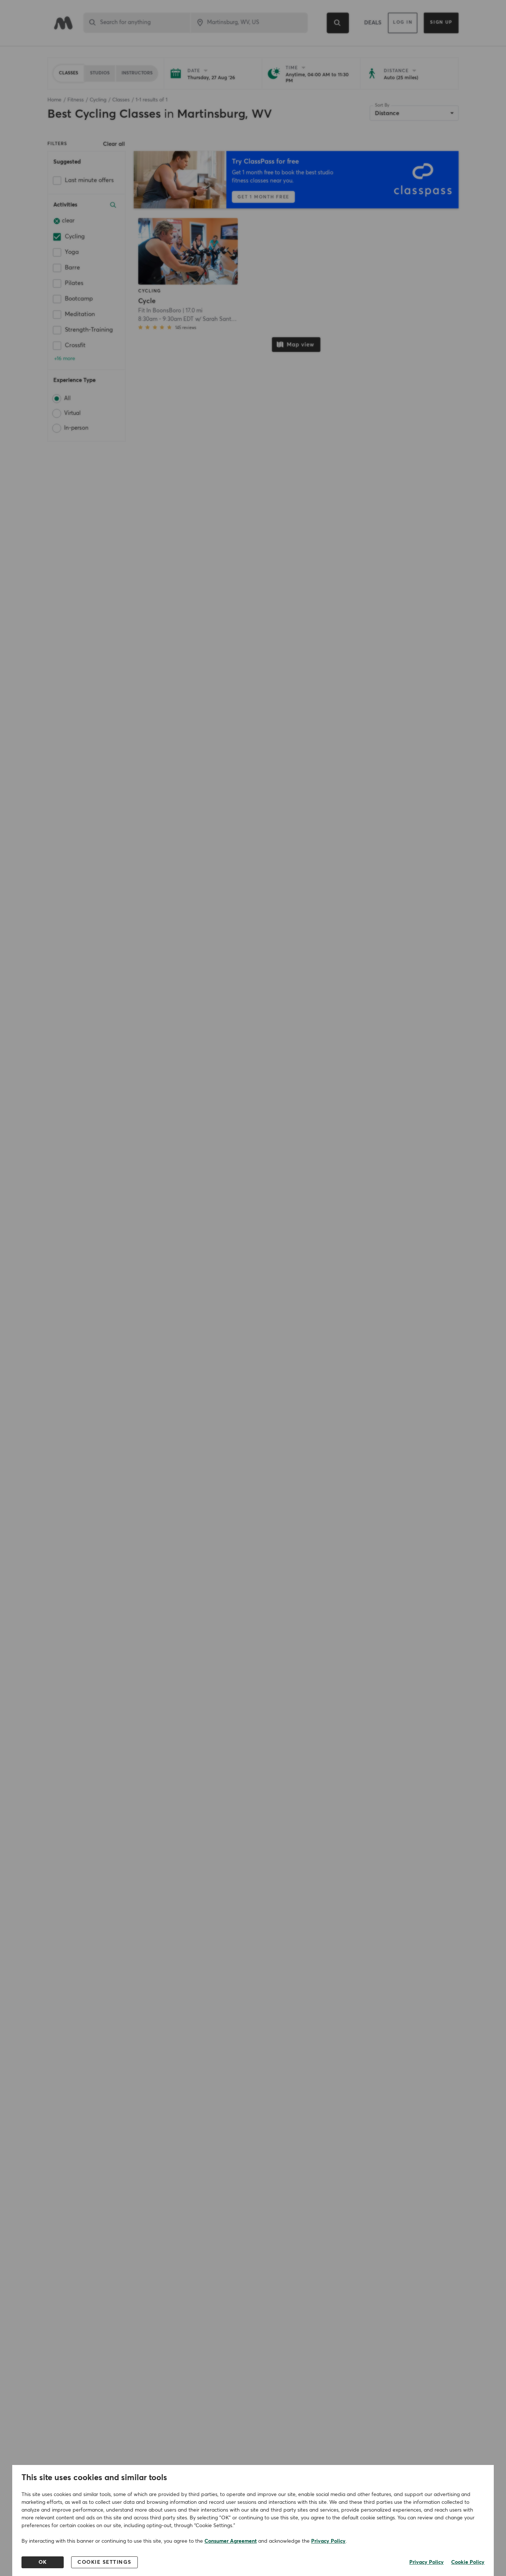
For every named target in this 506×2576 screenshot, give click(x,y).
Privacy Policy (328, 2541)
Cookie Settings (104, 2562)
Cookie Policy (468, 2562)
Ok (43, 2562)
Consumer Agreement (231, 2541)
